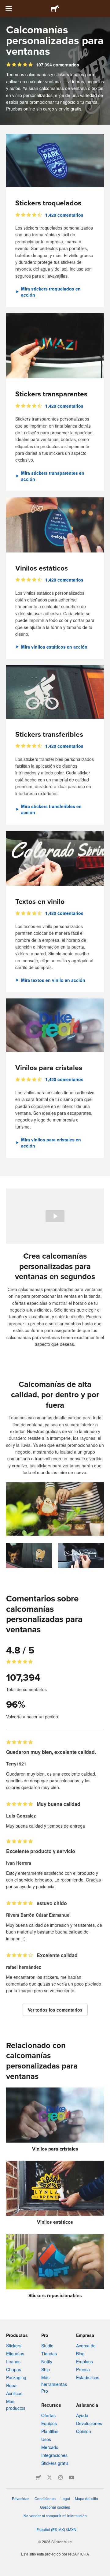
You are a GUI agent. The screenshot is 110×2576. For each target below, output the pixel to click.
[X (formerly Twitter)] (50, 2477)
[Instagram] (61, 2477)
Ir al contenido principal (5, 5)
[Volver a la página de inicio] (55, 9)
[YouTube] (71, 2477)
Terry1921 (16, 1764)
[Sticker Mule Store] (38, 2477)
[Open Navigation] (9, 9)
